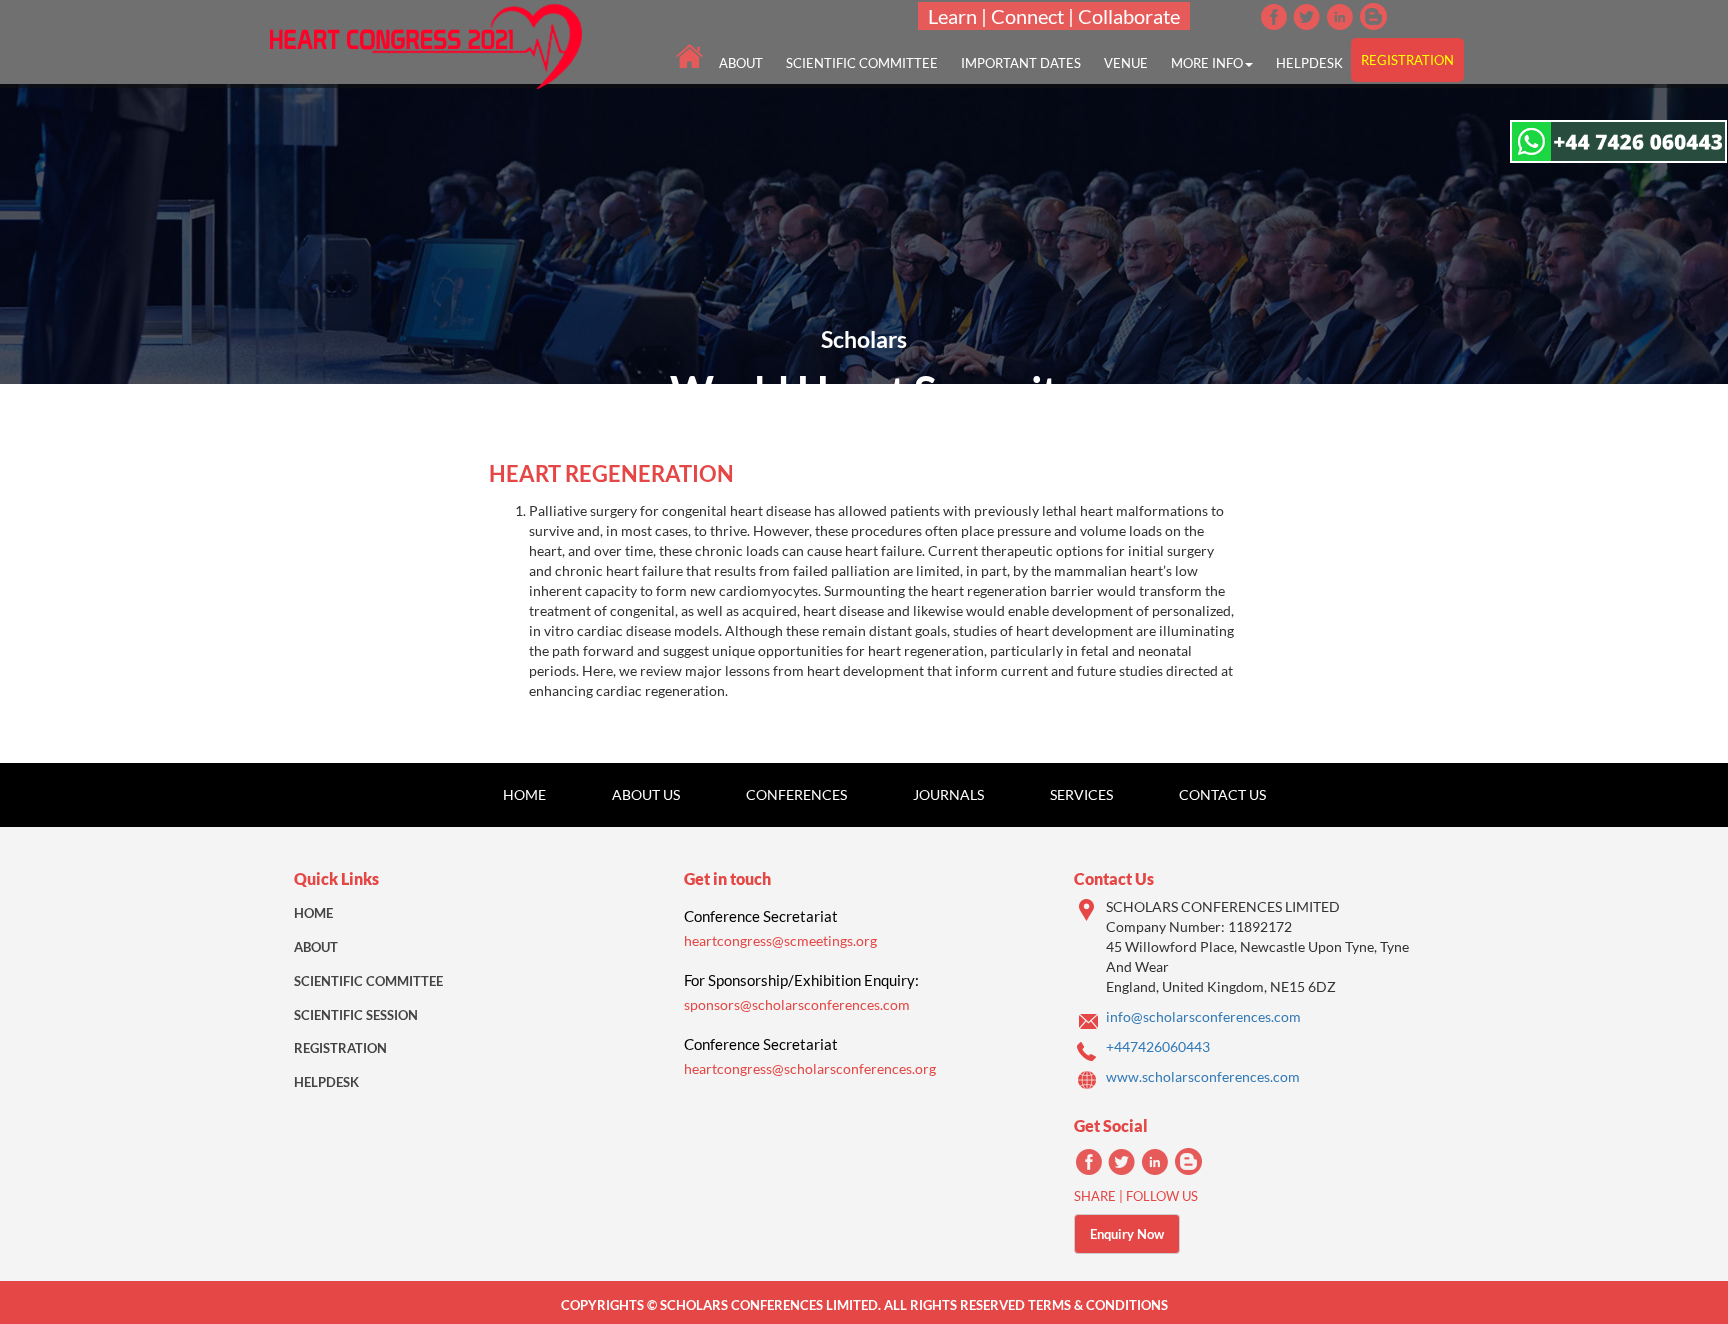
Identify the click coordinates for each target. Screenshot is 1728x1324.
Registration (340, 1048)
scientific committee (862, 63)
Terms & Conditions (1098, 1305)
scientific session (356, 1015)
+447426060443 (1158, 1046)
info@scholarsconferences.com (1203, 1016)
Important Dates (1021, 63)
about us (646, 794)
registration (1407, 60)
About (316, 947)
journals (948, 794)
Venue (1126, 63)
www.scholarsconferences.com (1203, 1076)
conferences (796, 794)
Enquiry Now (1127, 1234)
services (1081, 794)
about (741, 63)
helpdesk (1309, 63)
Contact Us (1222, 794)
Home (524, 794)
